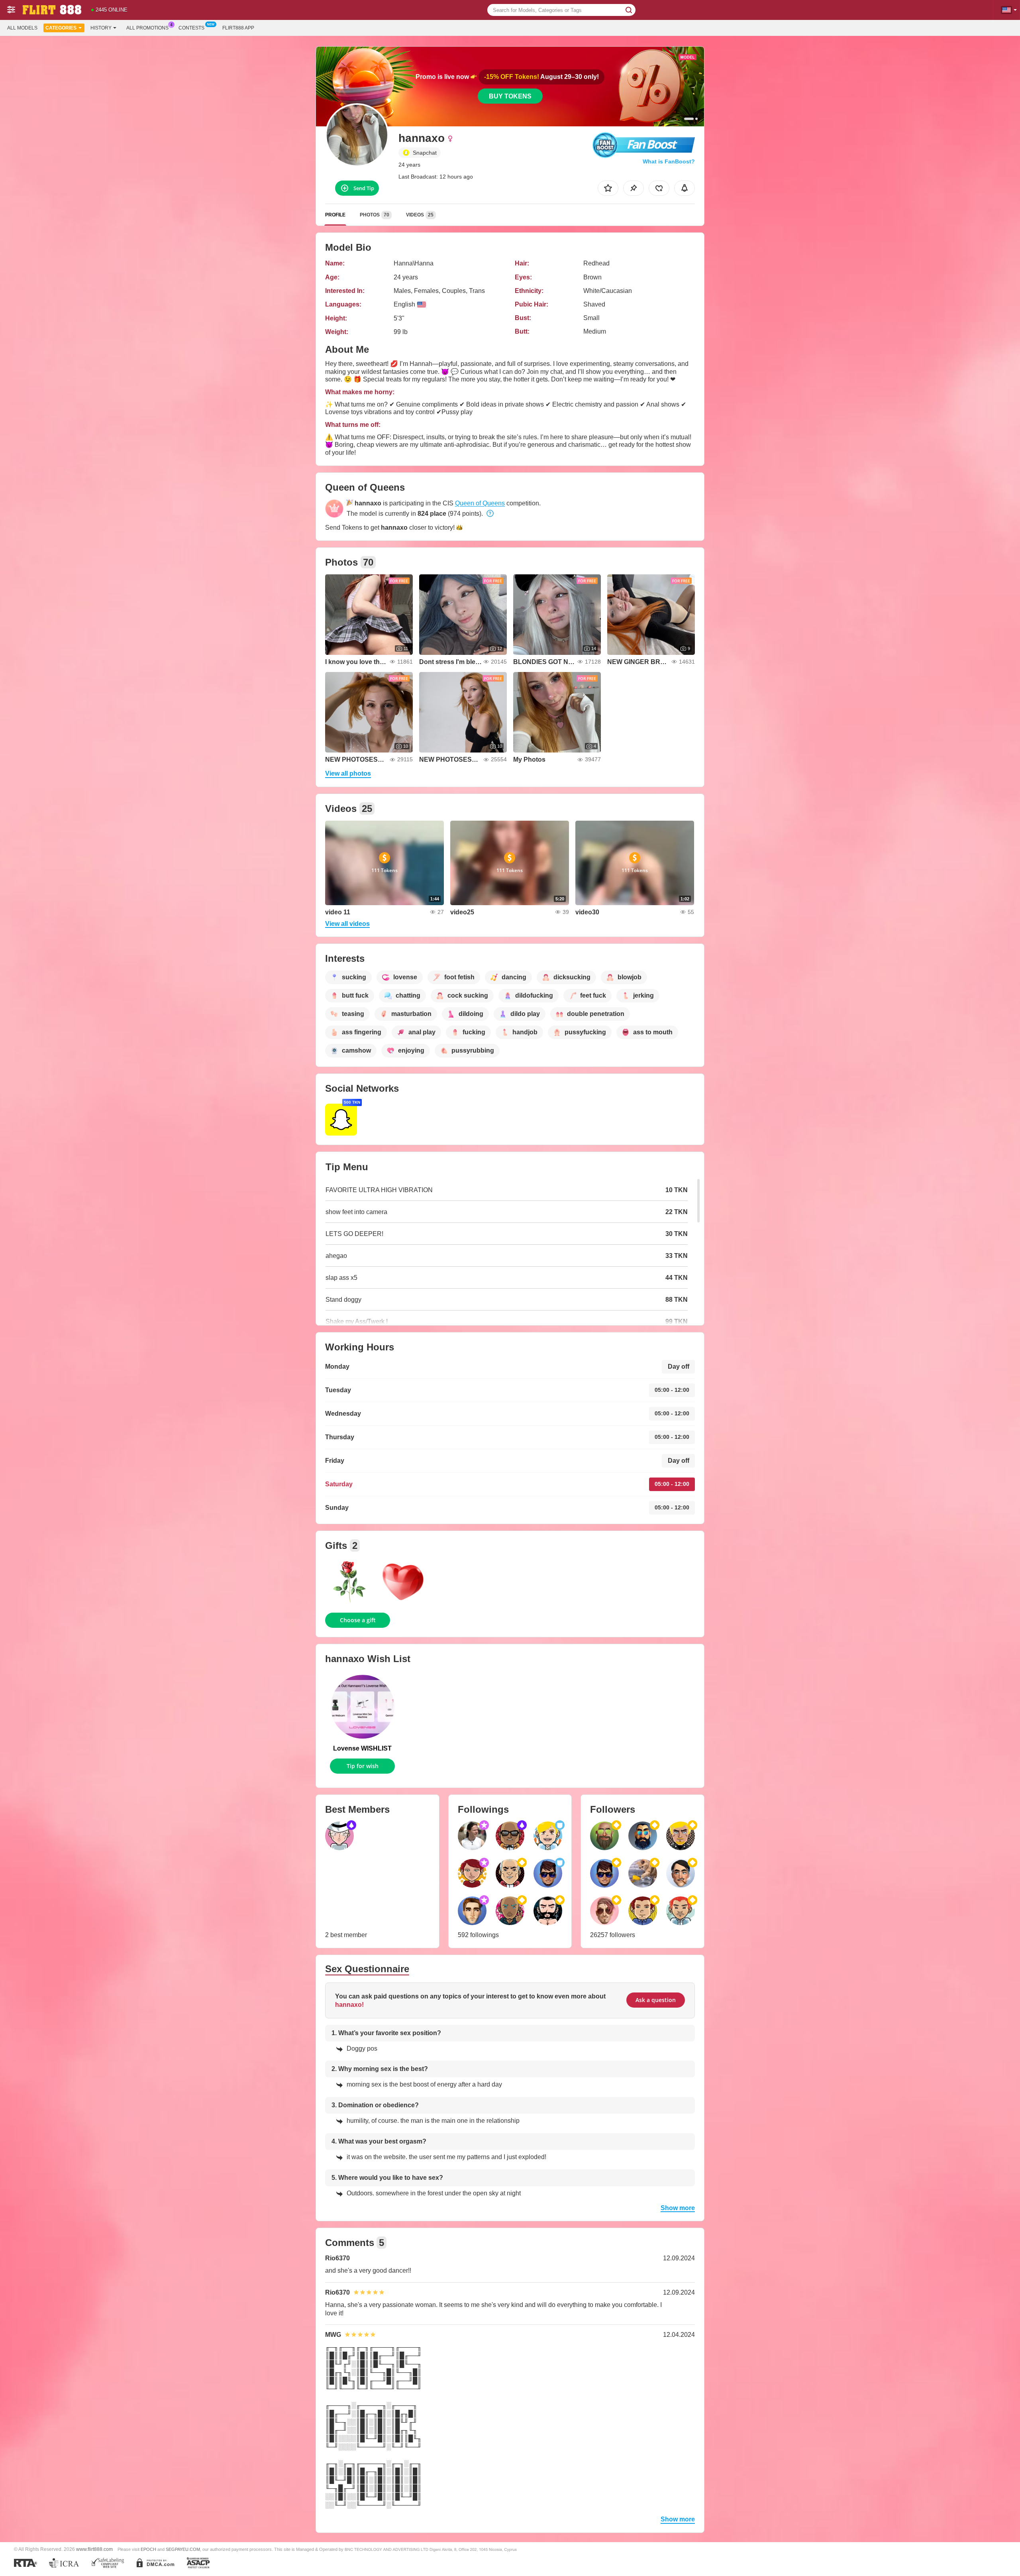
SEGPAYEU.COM (183, 2549)
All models (22, 28)
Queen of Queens (480, 503)
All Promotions (147, 28)
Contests (191, 28)
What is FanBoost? (669, 161)
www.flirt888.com (94, 2549)
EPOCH (148, 2549)
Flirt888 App (238, 28)
